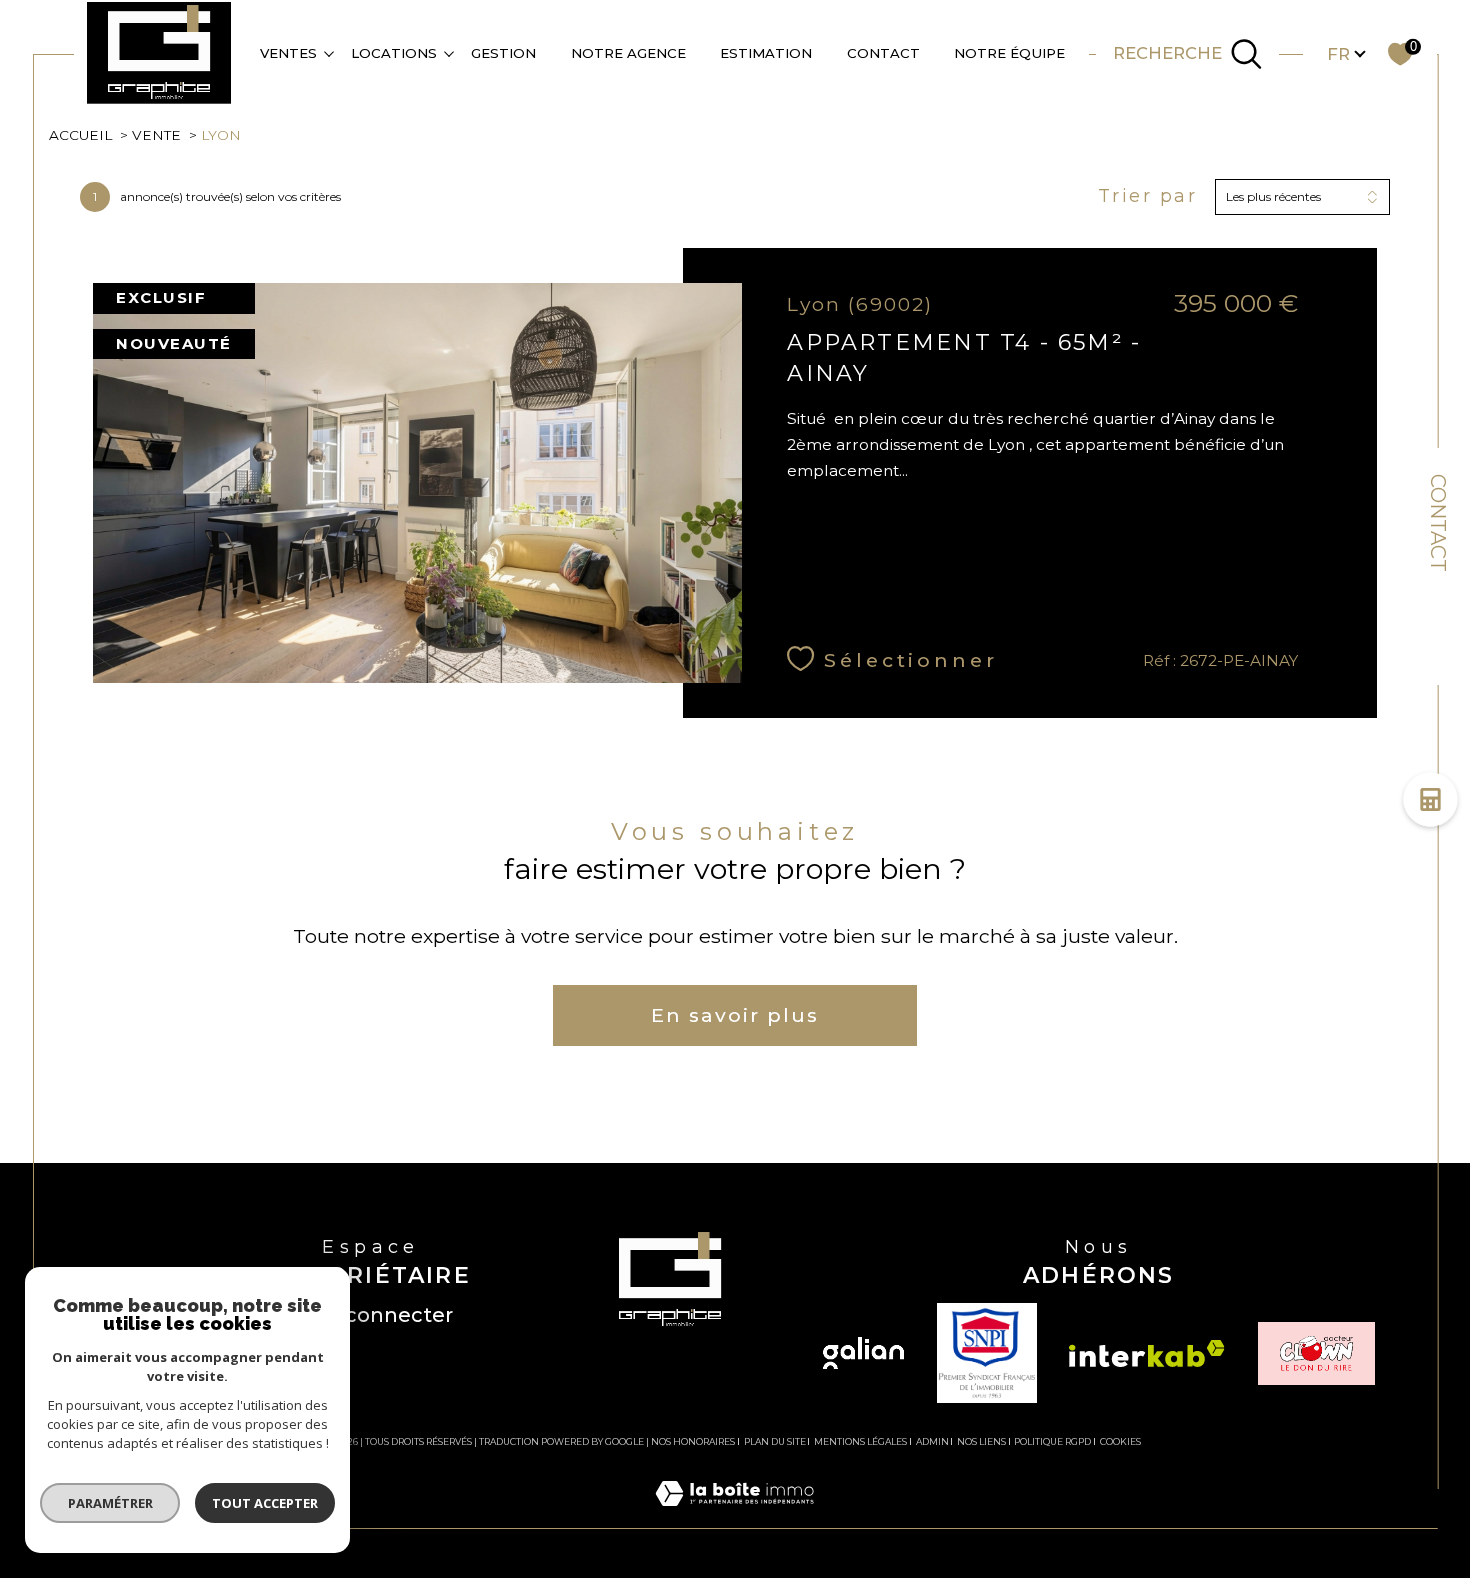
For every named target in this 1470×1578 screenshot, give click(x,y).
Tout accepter (265, 1503)
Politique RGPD (1052, 1441)
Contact (1438, 523)
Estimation (766, 53)
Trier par (1148, 196)
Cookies (1120, 1442)
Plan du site (775, 1441)
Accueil (80, 135)
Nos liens (981, 1441)
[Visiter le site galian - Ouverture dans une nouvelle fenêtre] (863, 1353)
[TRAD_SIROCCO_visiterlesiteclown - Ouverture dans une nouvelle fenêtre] (1316, 1353)
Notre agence (628, 53)
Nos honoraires (693, 1441)
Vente (156, 135)
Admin (932, 1441)
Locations (394, 53)
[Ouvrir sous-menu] (328, 52)
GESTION (503, 53)
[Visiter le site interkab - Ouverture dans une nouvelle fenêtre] (1147, 1353)
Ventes (288, 53)
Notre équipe (1009, 53)
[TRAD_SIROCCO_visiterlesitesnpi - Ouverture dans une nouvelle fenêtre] (987, 1353)
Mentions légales (860, 1441)
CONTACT (883, 53)
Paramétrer (110, 1503)
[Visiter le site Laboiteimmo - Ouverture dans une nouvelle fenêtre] (734, 1516)
